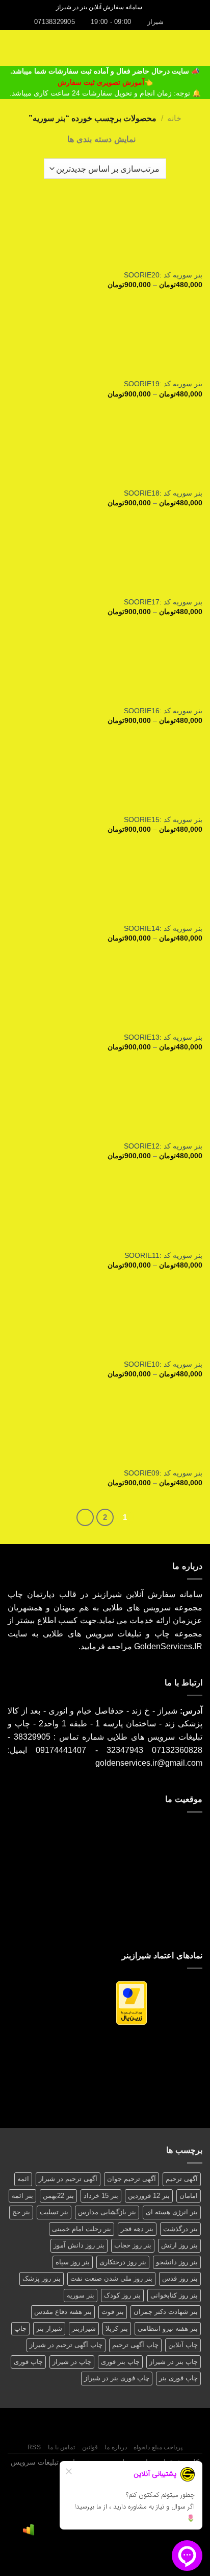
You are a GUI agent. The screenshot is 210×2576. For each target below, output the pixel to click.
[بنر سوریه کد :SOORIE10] (105, 1321)
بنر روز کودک (122, 2295)
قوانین (90, 2447)
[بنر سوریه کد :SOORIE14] (105, 885)
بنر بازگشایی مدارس (107, 2212)
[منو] (196, 48)
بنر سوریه (81, 2295)
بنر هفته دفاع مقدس (63, 2312)
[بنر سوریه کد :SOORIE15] (105, 776)
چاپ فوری (28, 2362)
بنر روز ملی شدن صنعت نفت (111, 2278)
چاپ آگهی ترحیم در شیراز (66, 2345)
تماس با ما (61, 2447)
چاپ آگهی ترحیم (135, 2345)
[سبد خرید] (13, 48)
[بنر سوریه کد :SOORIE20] (105, 232)
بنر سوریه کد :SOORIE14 (163, 929)
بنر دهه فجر (137, 2229)
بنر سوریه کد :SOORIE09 (163, 1473)
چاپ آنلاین (183, 2345)
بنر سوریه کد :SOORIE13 (163, 1037)
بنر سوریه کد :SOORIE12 (163, 1146)
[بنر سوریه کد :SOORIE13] (105, 994)
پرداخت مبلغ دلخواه (158, 2447)
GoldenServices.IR (168, 1646)
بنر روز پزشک (42, 2278)
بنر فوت (113, 2312)
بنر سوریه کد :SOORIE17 (163, 602)
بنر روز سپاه (73, 2262)
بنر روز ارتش (179, 2245)
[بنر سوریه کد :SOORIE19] (105, 341)
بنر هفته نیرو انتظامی (168, 2328)
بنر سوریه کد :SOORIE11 (163, 1256)
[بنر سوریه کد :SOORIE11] (105, 1212)
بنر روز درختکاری (123, 2262)
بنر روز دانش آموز (79, 2245)
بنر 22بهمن (58, 2196)
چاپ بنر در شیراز (174, 2362)
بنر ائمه (22, 2196)
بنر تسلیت (54, 2212)
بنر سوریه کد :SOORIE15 (163, 820)
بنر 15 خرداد (101, 2196)
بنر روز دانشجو (177, 2262)
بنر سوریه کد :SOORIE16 (163, 711)
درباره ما (116, 2447)
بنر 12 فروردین (149, 2196)
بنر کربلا (117, 2328)
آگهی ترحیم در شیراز (68, 2179)
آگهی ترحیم (182, 2179)
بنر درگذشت (180, 2229)
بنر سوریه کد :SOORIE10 (163, 1364)
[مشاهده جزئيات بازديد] (29, 2530)
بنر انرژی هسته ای (172, 2212)
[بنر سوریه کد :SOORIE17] (105, 559)
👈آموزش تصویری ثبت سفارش (105, 83)
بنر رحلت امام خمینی (82, 2229)
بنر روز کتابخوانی (174, 2295)
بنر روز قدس (180, 2278)
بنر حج (21, 2212)
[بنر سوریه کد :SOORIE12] (105, 1103)
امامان (189, 2196)
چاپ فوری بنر (178, 2378)
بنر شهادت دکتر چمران (166, 2312)
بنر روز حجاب (133, 2245)
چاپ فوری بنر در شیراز (117, 2378)
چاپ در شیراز (72, 2362)
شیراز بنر (49, 2328)
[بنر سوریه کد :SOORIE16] (105, 668)
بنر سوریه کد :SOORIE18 (163, 493)
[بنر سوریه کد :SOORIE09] (105, 1430)
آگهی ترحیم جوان (132, 2179)
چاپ (20, 2328)
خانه (174, 118)
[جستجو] (153, 7)
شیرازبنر (84, 2328)
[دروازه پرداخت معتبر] (132, 2003)
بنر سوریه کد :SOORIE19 (163, 384)
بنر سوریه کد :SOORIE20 (163, 275)
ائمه (23, 2179)
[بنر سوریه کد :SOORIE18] (105, 450)
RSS (34, 2447)
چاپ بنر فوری (120, 2362)
